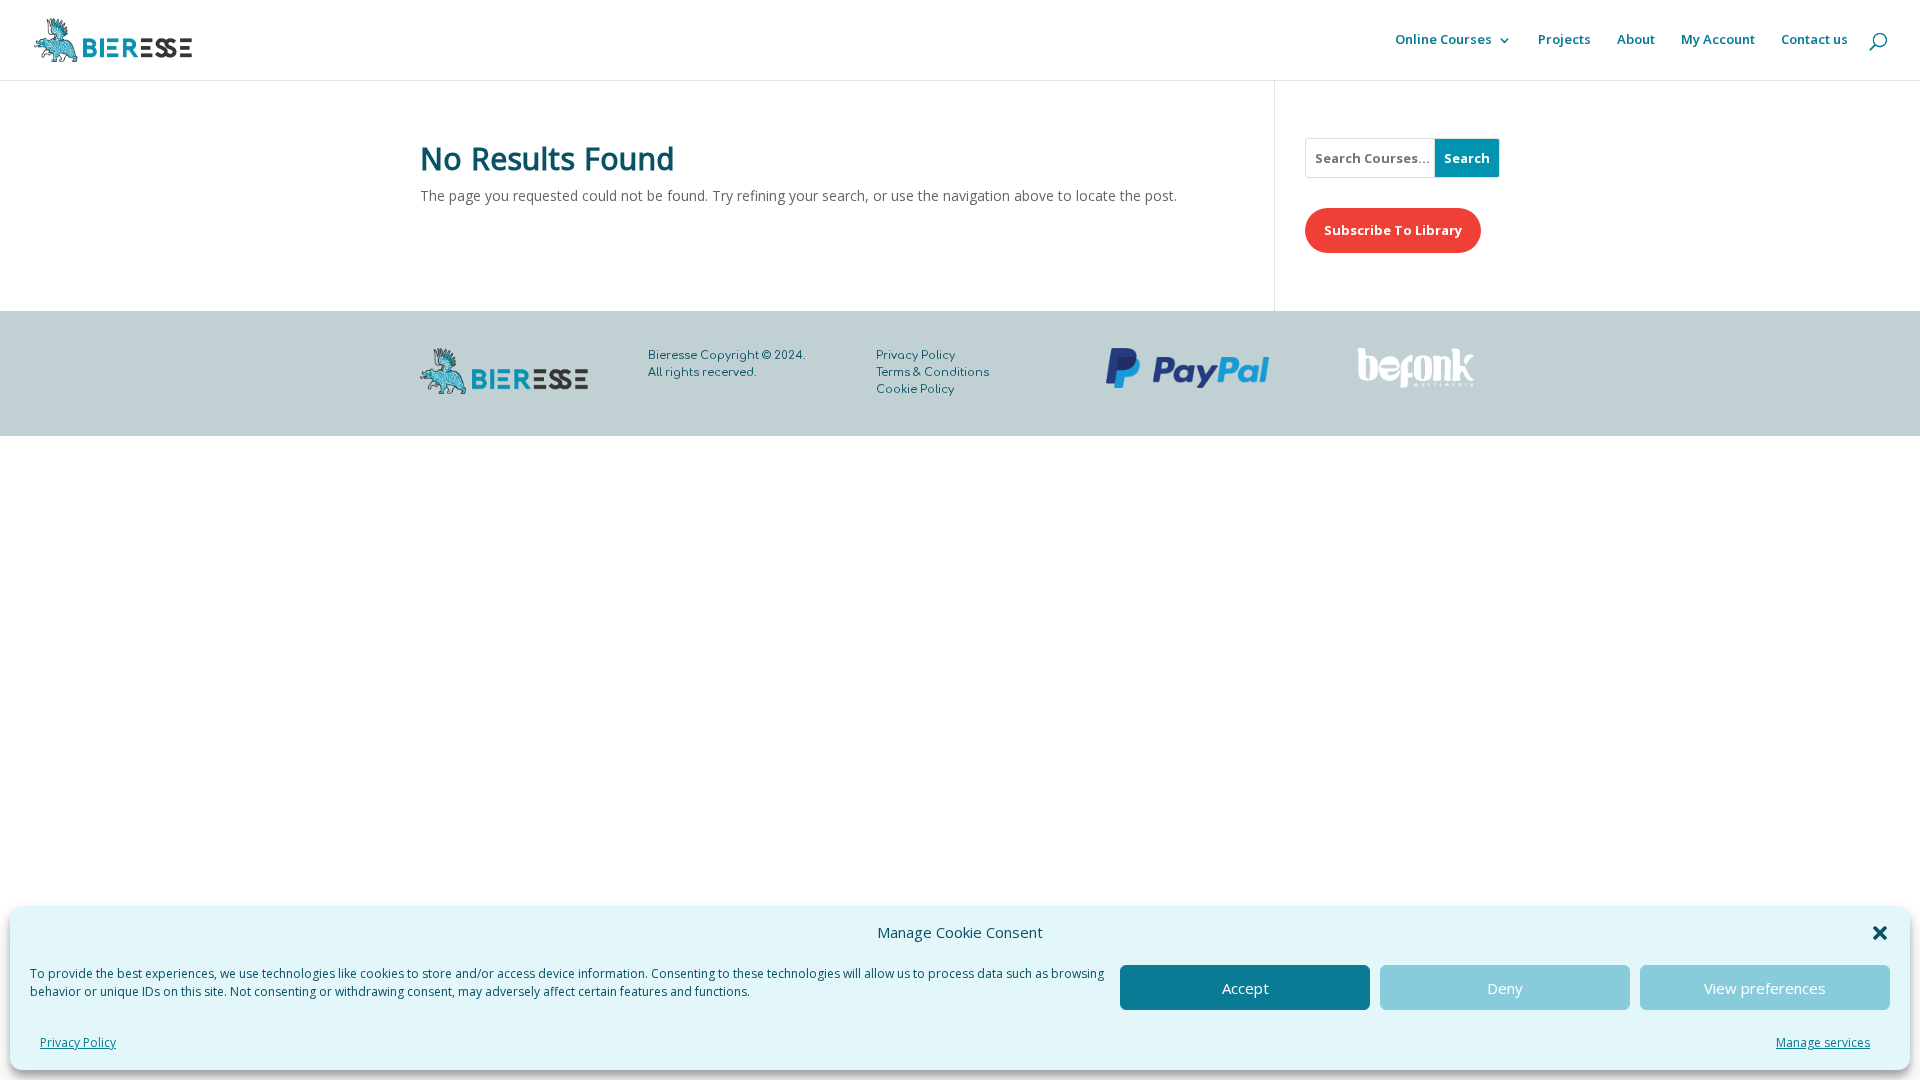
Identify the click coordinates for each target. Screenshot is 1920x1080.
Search (1467, 158)
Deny (1505, 988)
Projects (1564, 41)
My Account (1718, 41)
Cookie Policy (915, 389)
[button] (1880, 933)
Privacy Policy (78, 1042)
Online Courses (1443, 41)
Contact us (1814, 41)
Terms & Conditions (932, 372)
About (1636, 41)
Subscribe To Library (1393, 230)
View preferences (1765, 988)
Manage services (1823, 1042)
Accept (1245, 988)
